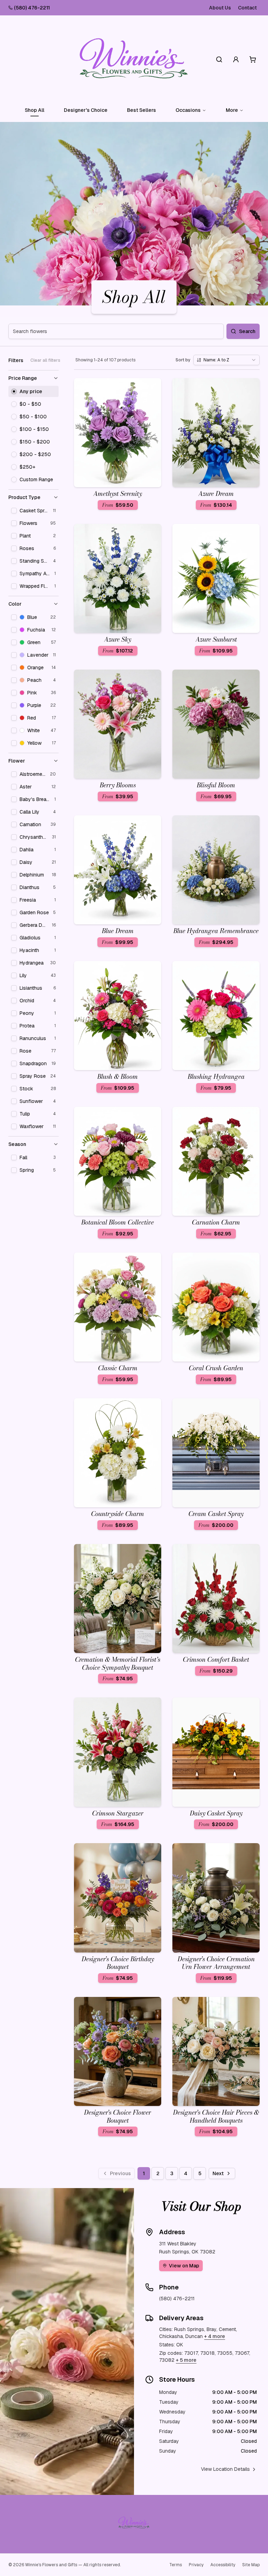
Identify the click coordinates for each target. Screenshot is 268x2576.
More (232, 110)
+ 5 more (186, 2360)
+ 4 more (215, 2336)
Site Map (251, 2565)
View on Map (184, 2266)
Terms (176, 2565)
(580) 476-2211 (32, 8)
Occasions (188, 110)
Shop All (35, 110)
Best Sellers (142, 110)
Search (247, 331)
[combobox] (226, 360)
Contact (247, 8)
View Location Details (225, 2469)
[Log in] (236, 59)
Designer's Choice (86, 110)
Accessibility (223, 2565)
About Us (220, 8)
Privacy (196, 2565)
